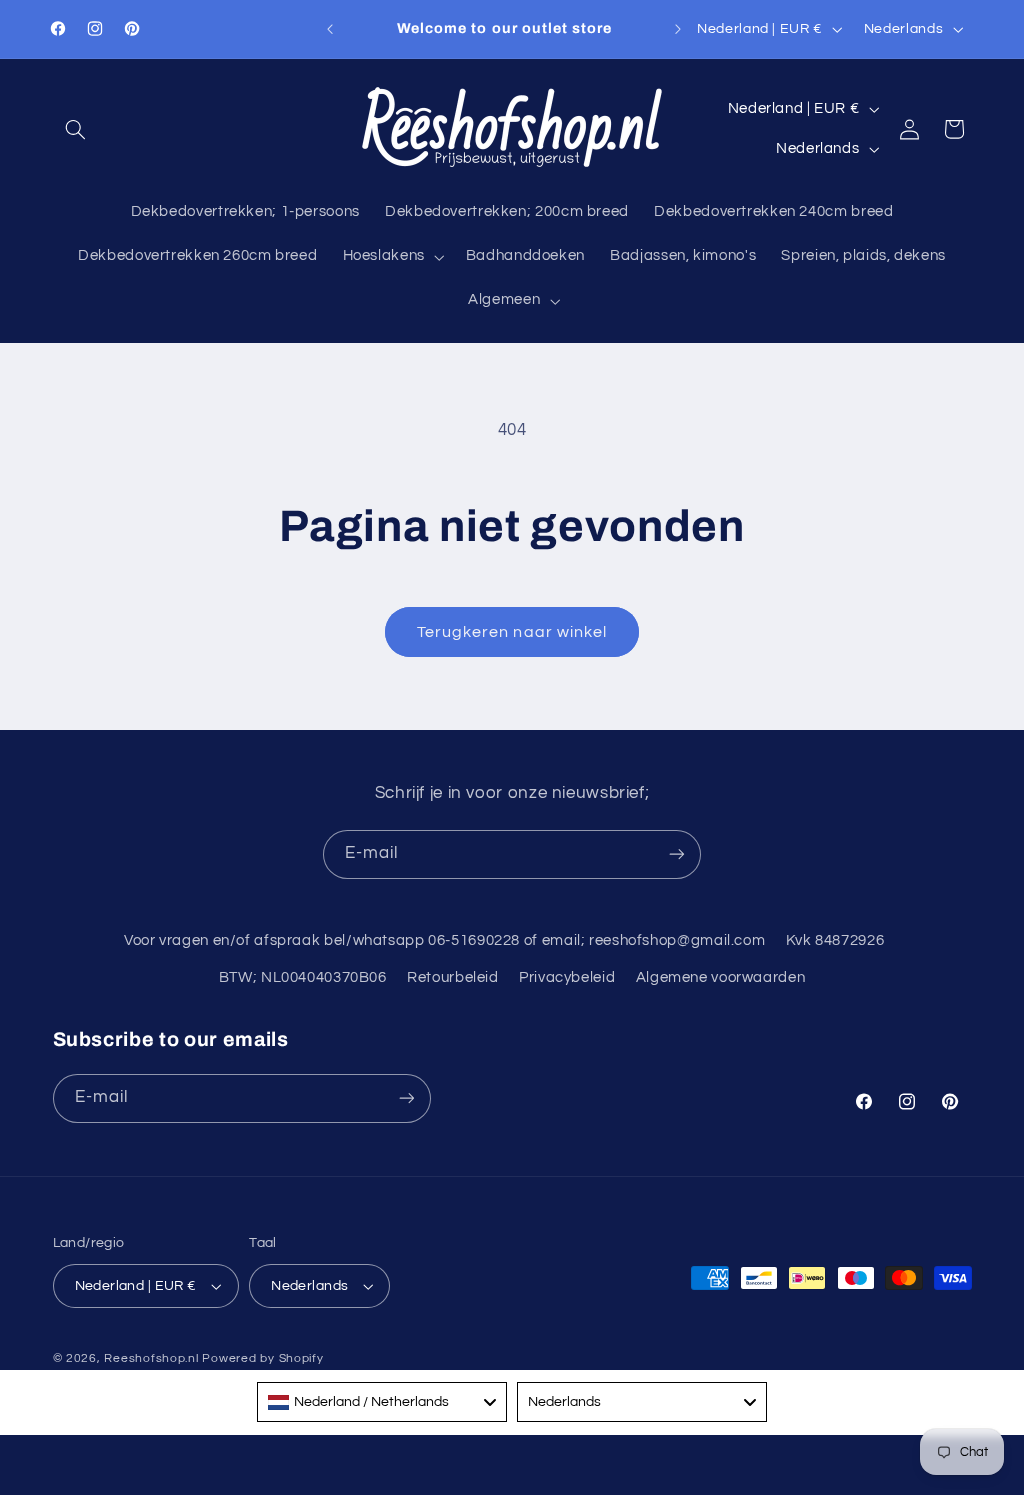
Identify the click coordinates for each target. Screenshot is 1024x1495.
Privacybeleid (567, 977)
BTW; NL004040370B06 (303, 977)
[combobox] (382, 1402)
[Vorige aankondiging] (330, 29)
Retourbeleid (453, 977)
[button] (76, 129)
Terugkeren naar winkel (512, 632)
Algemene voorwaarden (721, 977)
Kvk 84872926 (835, 940)
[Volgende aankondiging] (678, 29)
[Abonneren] (677, 854)
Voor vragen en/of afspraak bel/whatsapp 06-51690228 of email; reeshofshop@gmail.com (444, 940)
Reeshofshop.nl (151, 1358)
